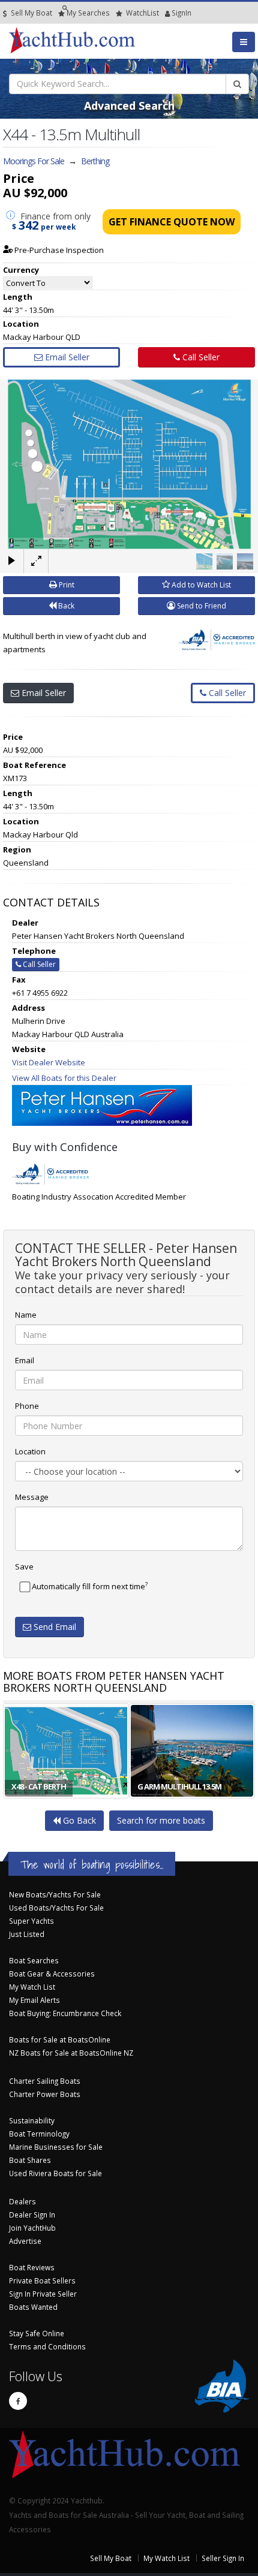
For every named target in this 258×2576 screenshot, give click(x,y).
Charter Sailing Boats (45, 2081)
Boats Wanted (33, 2307)
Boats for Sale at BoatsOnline (60, 2039)
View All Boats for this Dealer (64, 1078)
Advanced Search (129, 106)
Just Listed (27, 1934)
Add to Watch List (200, 585)
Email (25, 1360)
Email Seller (66, 357)
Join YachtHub (32, 2228)
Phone (27, 1406)
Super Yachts (31, 1921)
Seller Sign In (223, 2558)
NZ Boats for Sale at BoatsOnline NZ (71, 2053)
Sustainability (32, 2120)
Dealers (22, 2201)
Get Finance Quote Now (172, 222)
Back (65, 606)
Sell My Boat (31, 13)
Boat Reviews (32, 2267)
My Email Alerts (34, 2000)
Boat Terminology (39, 2134)
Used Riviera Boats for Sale (55, 2173)
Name (26, 1315)
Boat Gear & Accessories (52, 1974)
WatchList (142, 13)
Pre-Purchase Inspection (58, 250)
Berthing (95, 161)
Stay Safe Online (37, 2333)
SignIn (166, 13)
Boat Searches (34, 1960)
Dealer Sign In (32, 2215)
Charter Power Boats (45, 2094)
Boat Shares (30, 2160)
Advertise (25, 2241)
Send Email (54, 1627)
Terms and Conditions (47, 2346)
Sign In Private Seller (43, 2294)
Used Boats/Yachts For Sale (56, 1908)
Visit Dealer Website (49, 1062)
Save (24, 1566)
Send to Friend (201, 606)
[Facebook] (18, 2401)
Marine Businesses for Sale (56, 2147)
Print (66, 585)
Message (32, 1497)
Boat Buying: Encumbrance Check (65, 2013)
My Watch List (32, 1987)
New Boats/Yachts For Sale (55, 1894)
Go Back (78, 1820)
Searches (88, 13)
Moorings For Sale (34, 161)
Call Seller (200, 357)
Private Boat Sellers (42, 2280)
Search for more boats (161, 1820)
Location (30, 1451)
